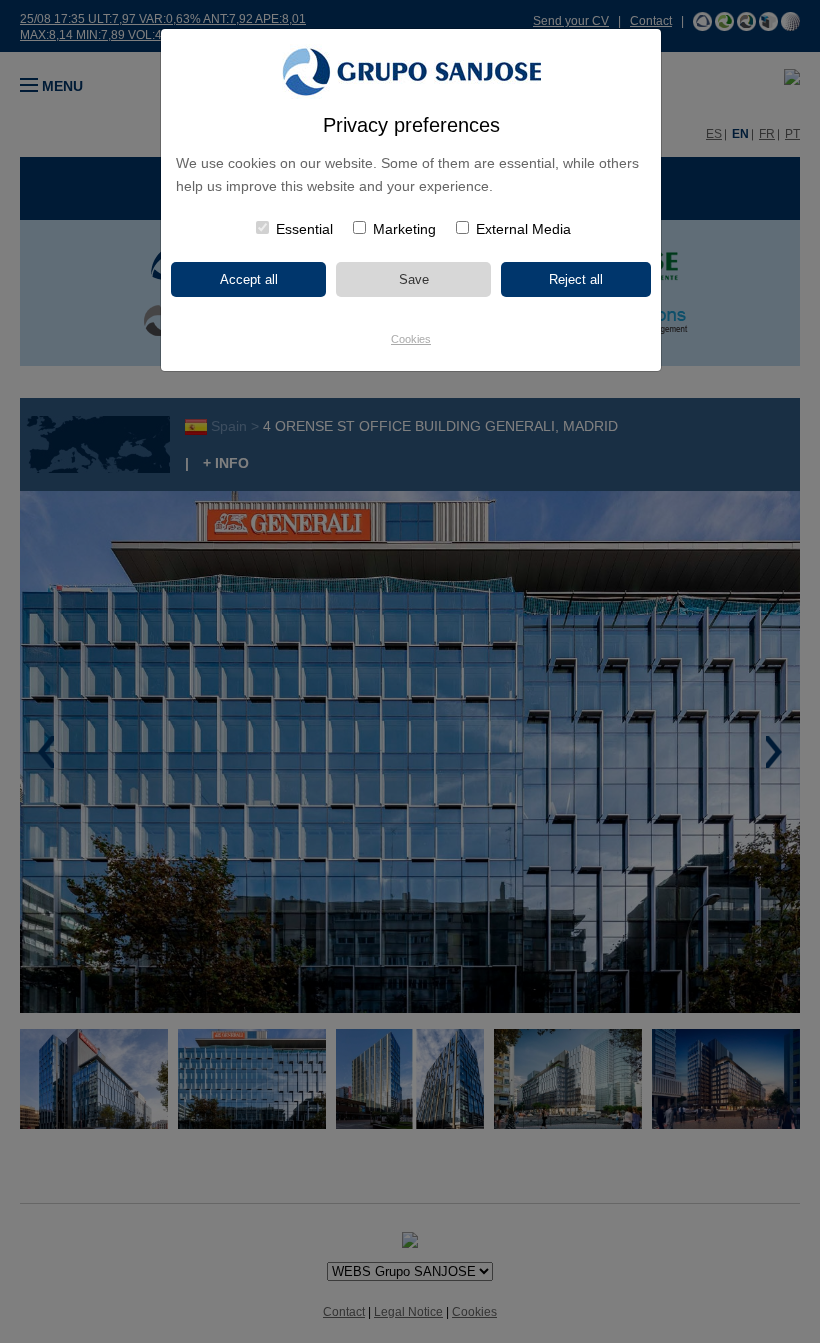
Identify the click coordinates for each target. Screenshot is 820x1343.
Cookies (411, 339)
